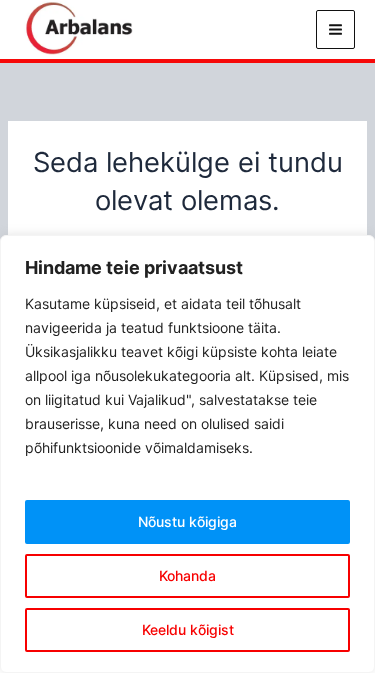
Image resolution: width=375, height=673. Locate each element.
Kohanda (187, 575)
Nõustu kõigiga (187, 521)
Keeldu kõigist (188, 629)
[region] (187, 454)
